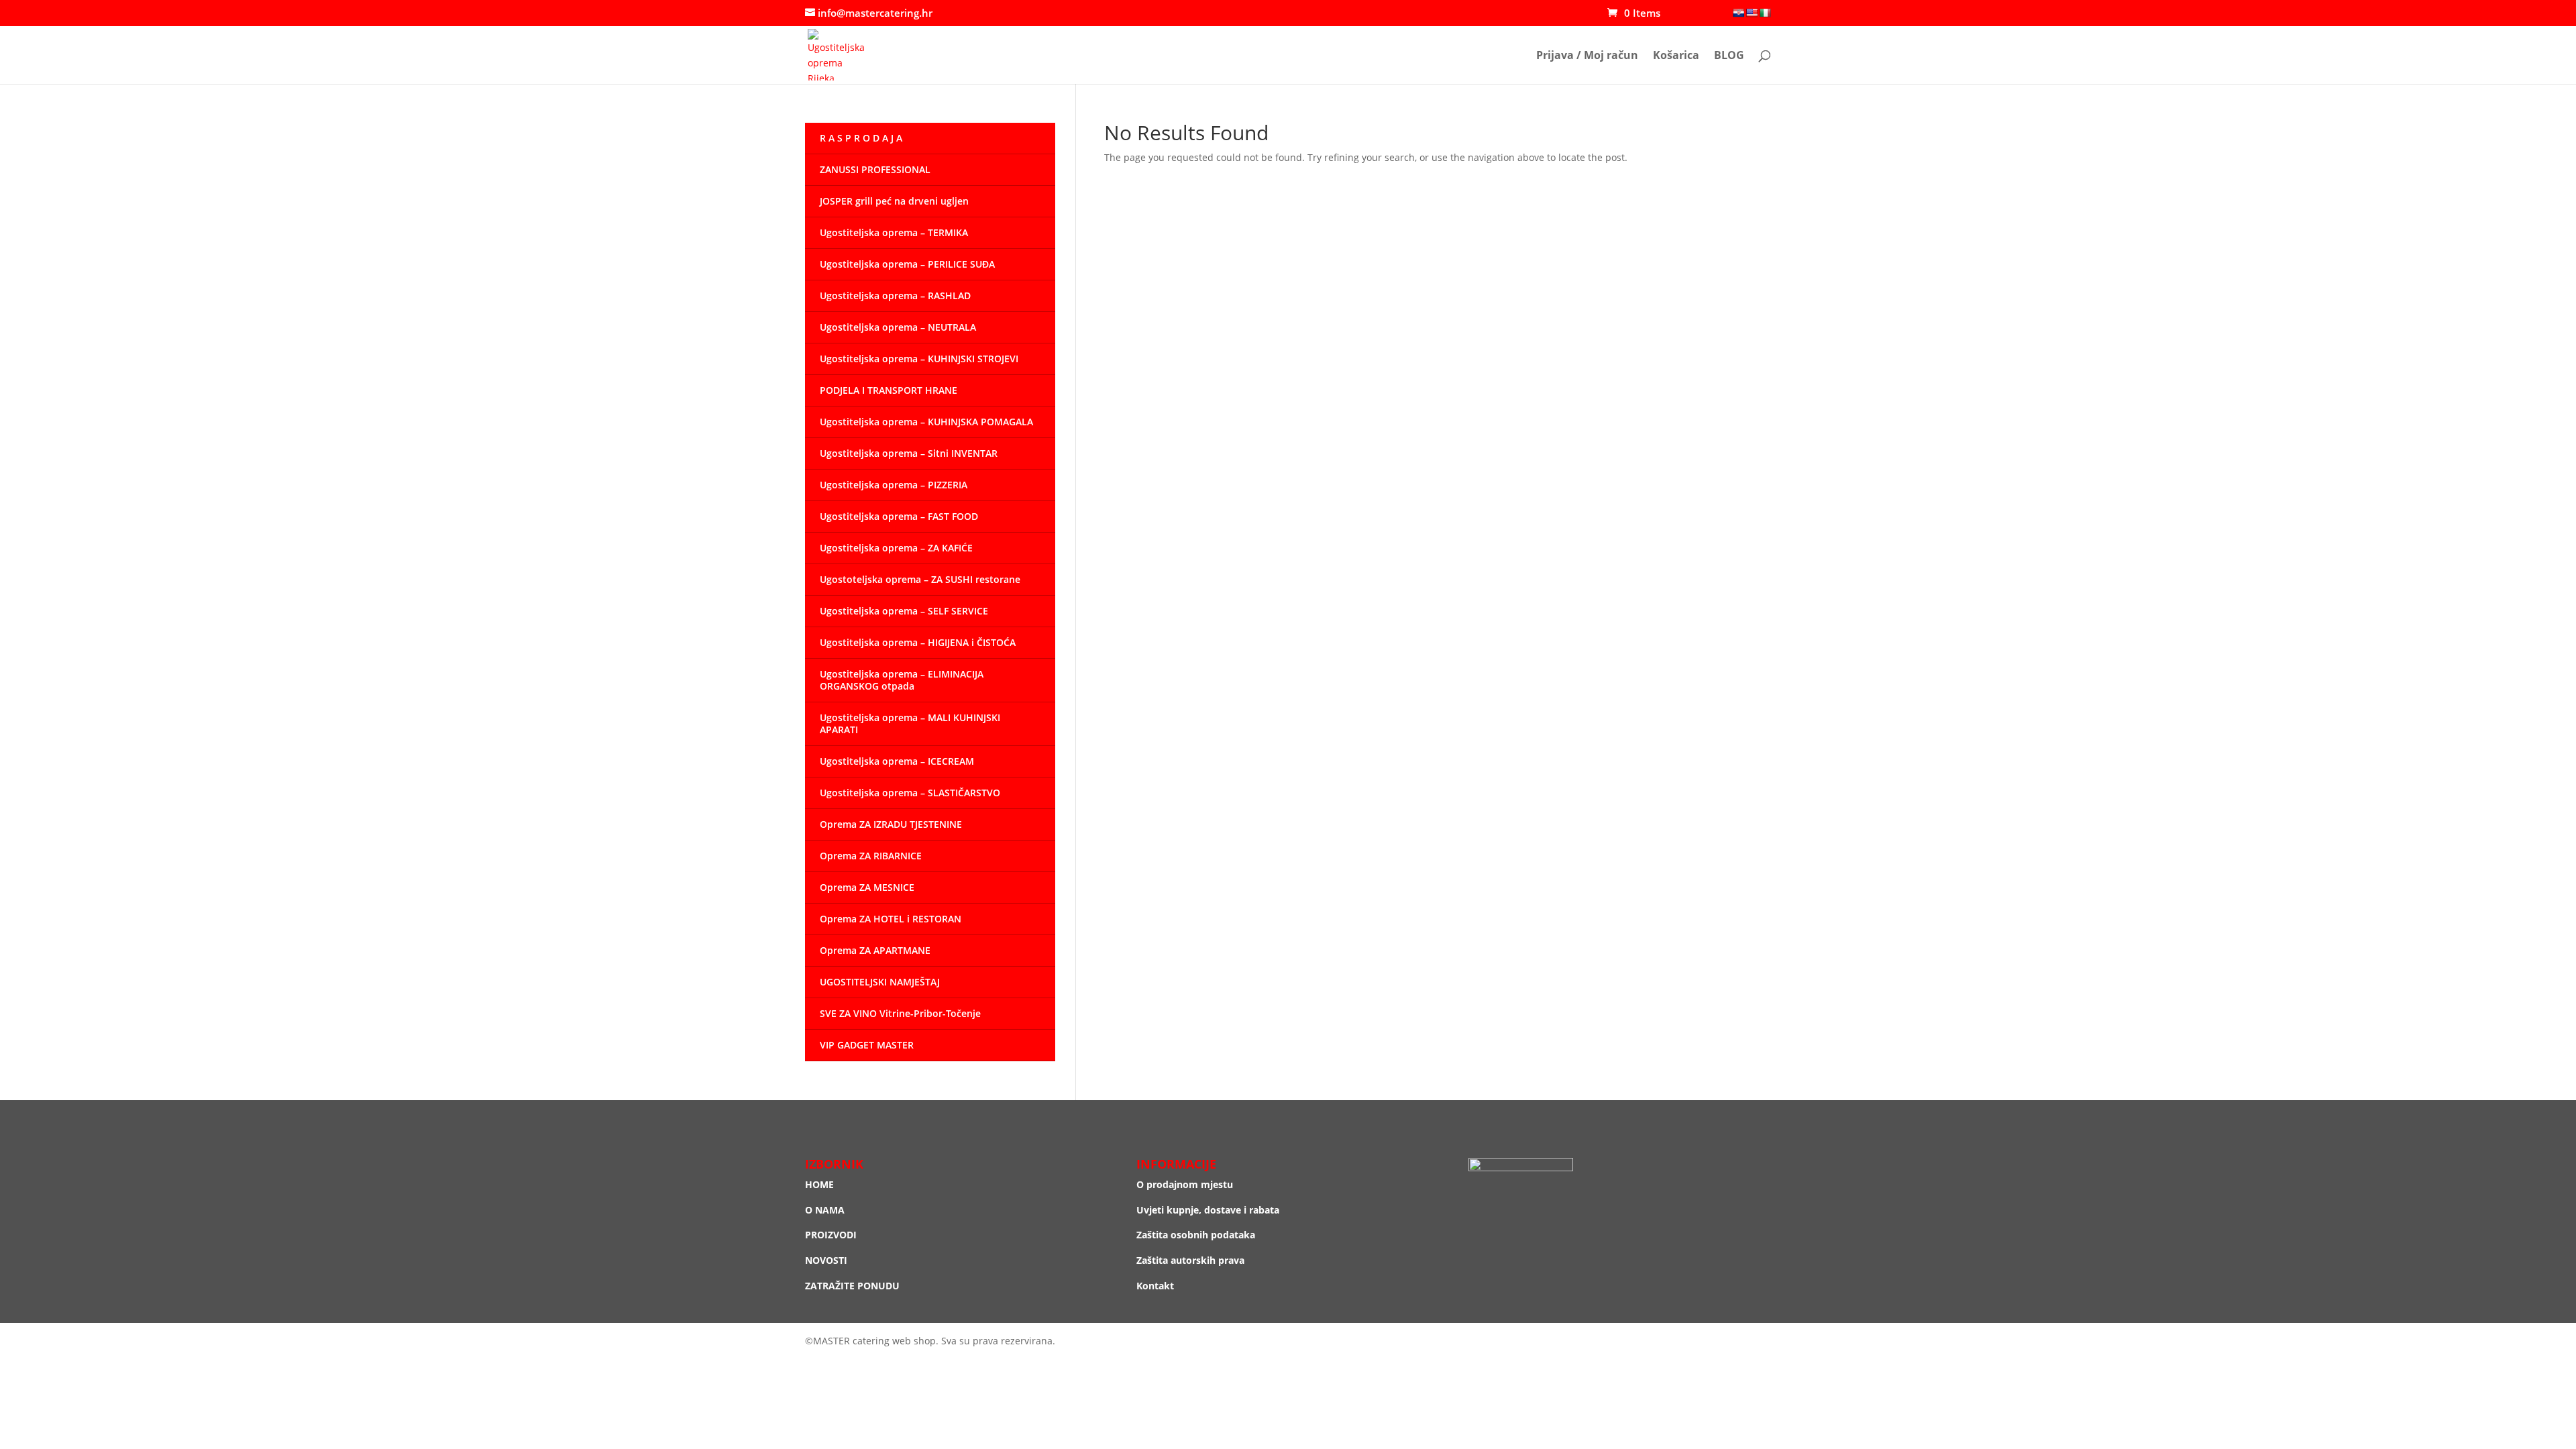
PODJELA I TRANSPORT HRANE (889, 390)
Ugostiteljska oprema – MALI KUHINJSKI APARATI (910, 723)
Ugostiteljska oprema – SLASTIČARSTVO (910, 793)
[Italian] (1765, 13)
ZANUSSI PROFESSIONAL (875, 169)
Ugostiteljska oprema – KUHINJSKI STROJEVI (919, 359)
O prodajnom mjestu (1185, 1184)
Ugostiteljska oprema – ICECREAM (897, 761)
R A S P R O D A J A (861, 138)
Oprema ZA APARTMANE (875, 950)
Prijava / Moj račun (1587, 56)
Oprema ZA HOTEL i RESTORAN (891, 919)
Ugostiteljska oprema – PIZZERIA (894, 485)
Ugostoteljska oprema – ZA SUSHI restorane (920, 579)
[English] (1752, 13)
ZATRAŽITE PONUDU (852, 1286)
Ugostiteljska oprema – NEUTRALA (898, 327)
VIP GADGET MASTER (867, 1045)
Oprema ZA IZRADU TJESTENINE (891, 824)
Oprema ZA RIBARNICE (871, 856)
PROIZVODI (831, 1235)
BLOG (1729, 56)
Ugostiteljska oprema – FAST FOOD (899, 516)
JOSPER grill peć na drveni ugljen (894, 201)
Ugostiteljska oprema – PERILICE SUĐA (907, 264)
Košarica (1676, 56)
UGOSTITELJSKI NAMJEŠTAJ (880, 982)
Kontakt (1155, 1286)
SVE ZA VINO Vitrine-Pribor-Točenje (900, 1013)
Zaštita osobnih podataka (1196, 1235)
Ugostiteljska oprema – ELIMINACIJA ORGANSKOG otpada (902, 680)
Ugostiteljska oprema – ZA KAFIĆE (896, 548)
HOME (819, 1184)
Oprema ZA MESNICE (867, 887)
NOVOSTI (826, 1260)
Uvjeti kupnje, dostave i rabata (1208, 1210)
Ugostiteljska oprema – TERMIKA (894, 232)
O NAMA (825, 1210)
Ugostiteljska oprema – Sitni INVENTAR (909, 453)
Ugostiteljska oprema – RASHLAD (895, 296)
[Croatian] (1738, 13)
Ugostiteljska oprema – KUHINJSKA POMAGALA (926, 422)
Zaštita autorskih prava (1190, 1260)
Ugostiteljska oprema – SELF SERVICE (904, 611)
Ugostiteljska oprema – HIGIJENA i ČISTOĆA (918, 642)
